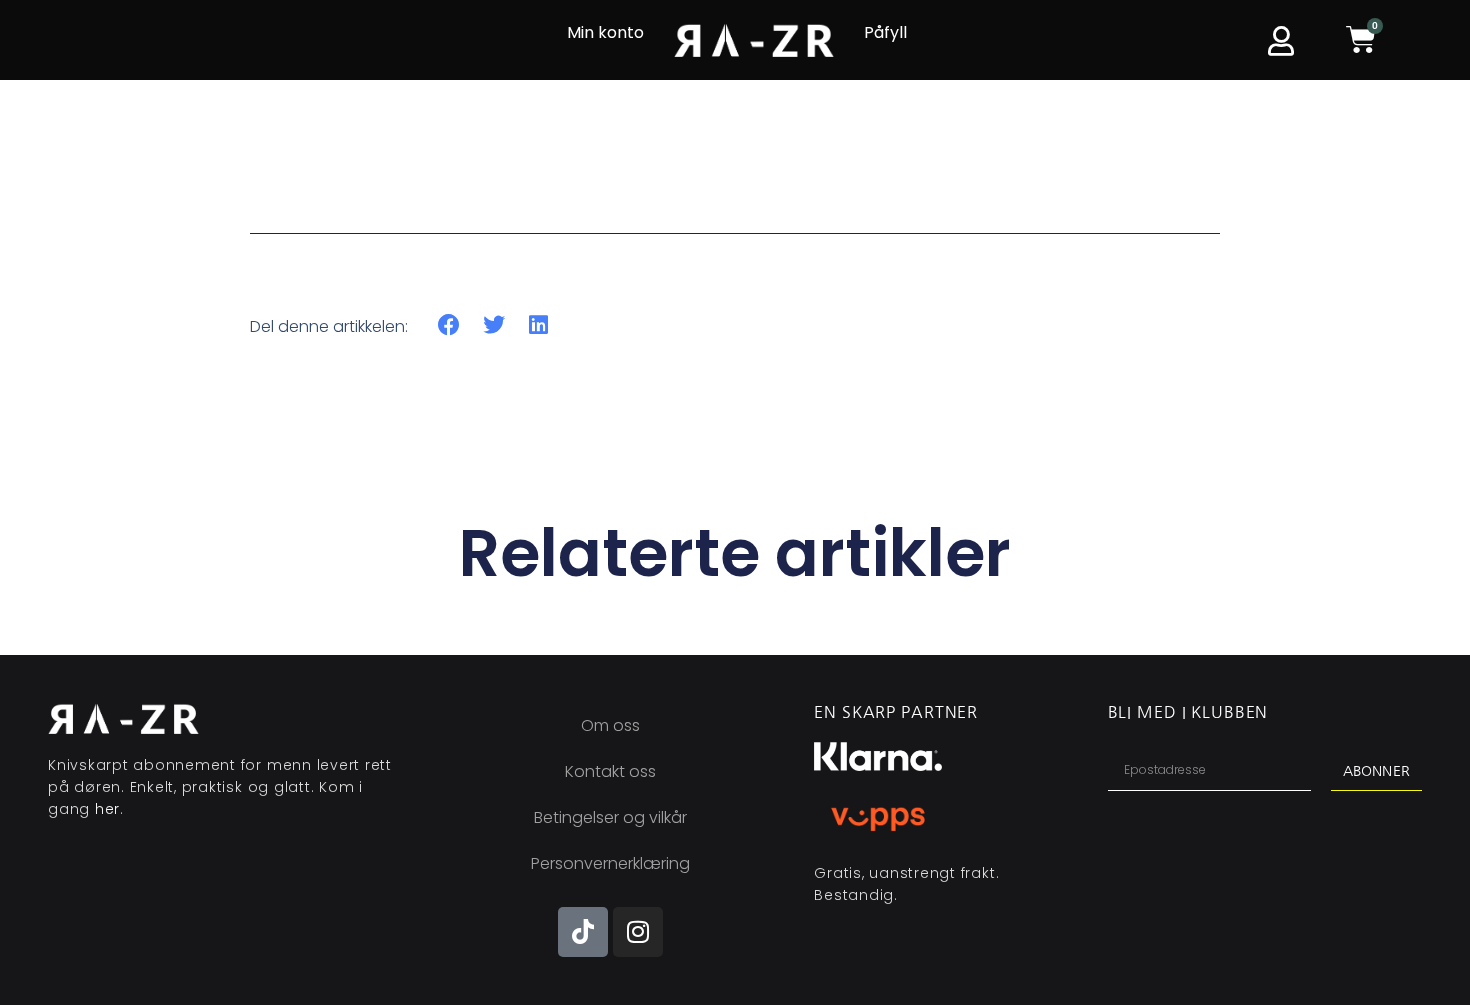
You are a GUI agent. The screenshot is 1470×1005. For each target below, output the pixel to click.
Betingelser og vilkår (610, 817)
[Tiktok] (583, 932)
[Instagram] (638, 932)
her (107, 809)
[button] (449, 325)
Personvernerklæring (610, 863)
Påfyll (885, 32)
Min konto (605, 32)
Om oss (610, 725)
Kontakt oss (610, 771)
